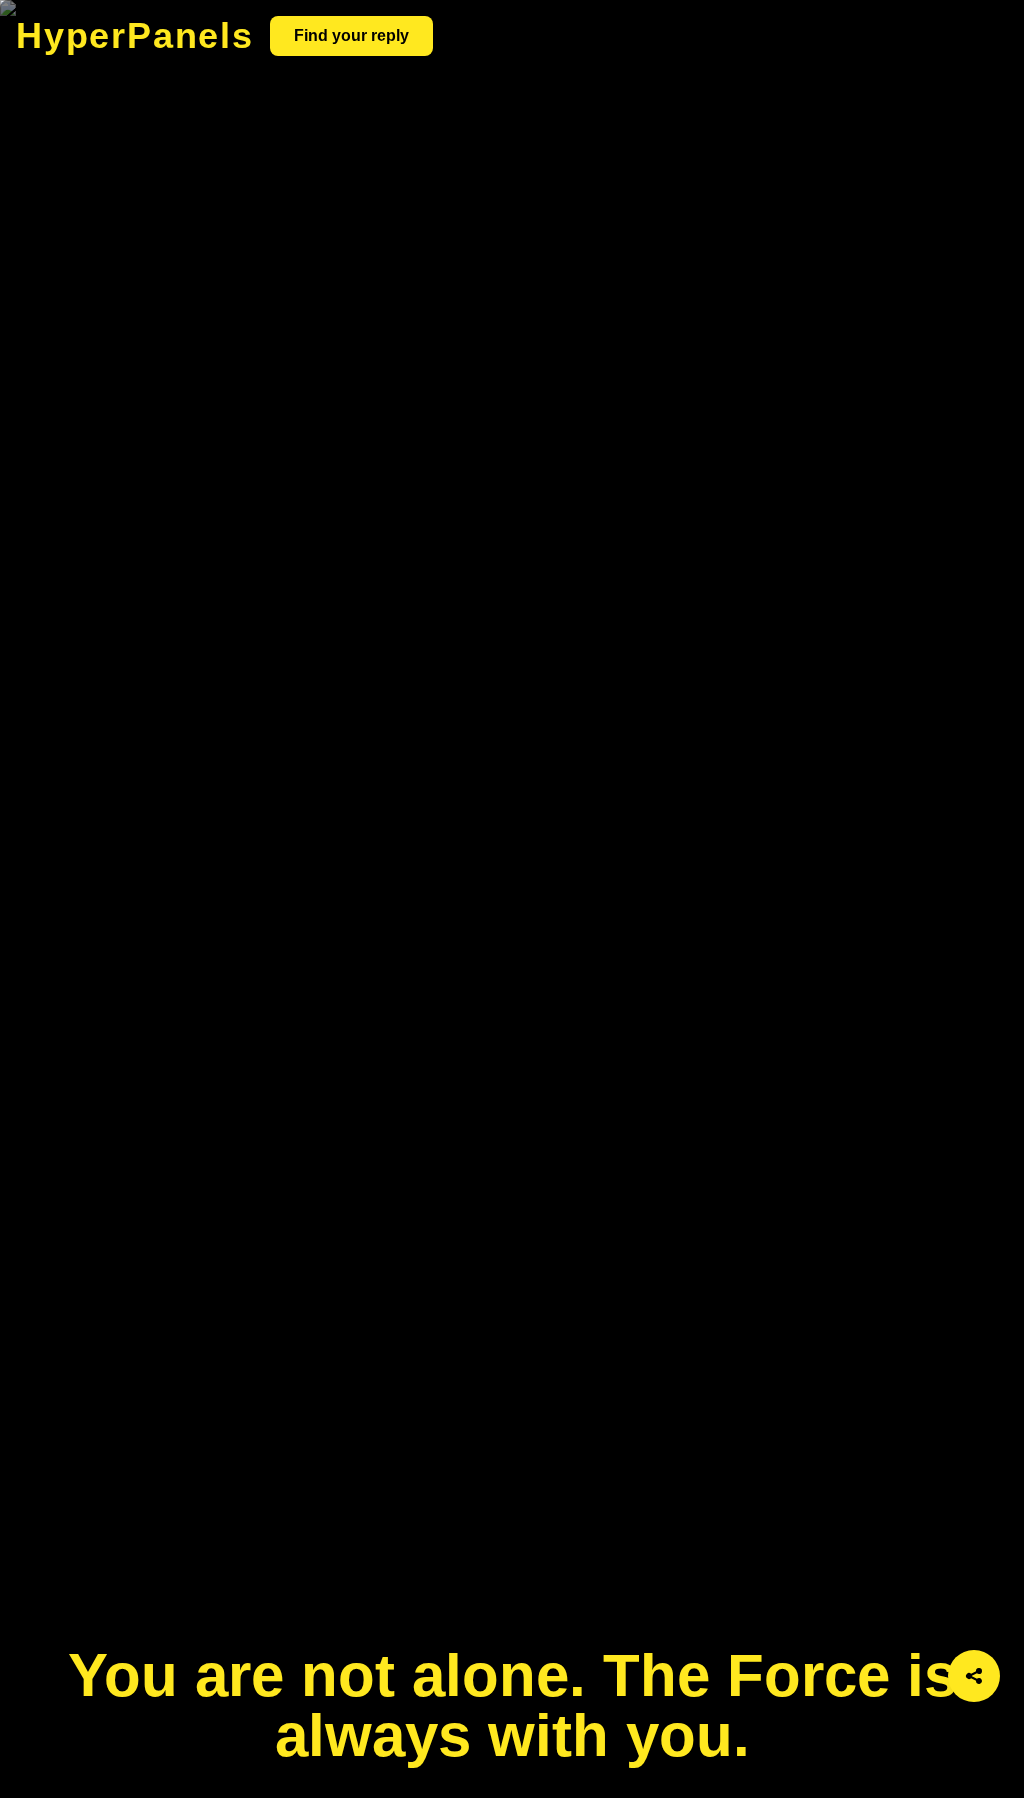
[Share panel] (974, 1676)
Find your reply (351, 35)
